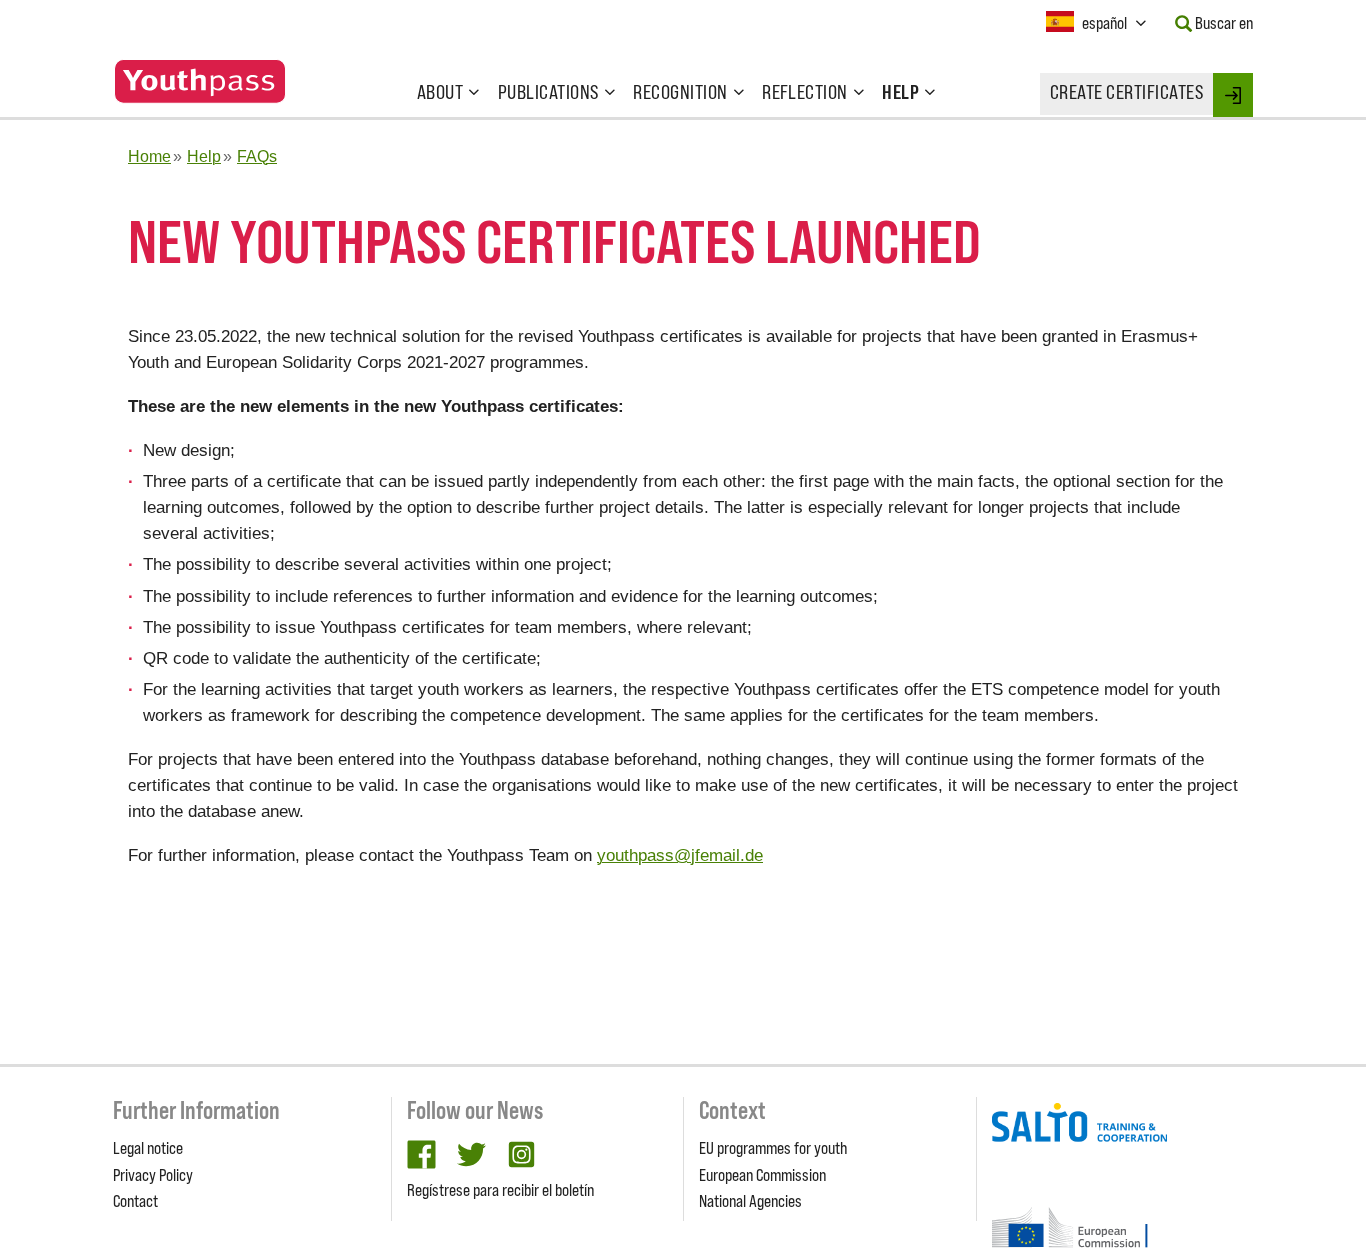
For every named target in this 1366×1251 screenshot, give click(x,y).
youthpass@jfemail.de (680, 855)
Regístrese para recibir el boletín (500, 1190)
